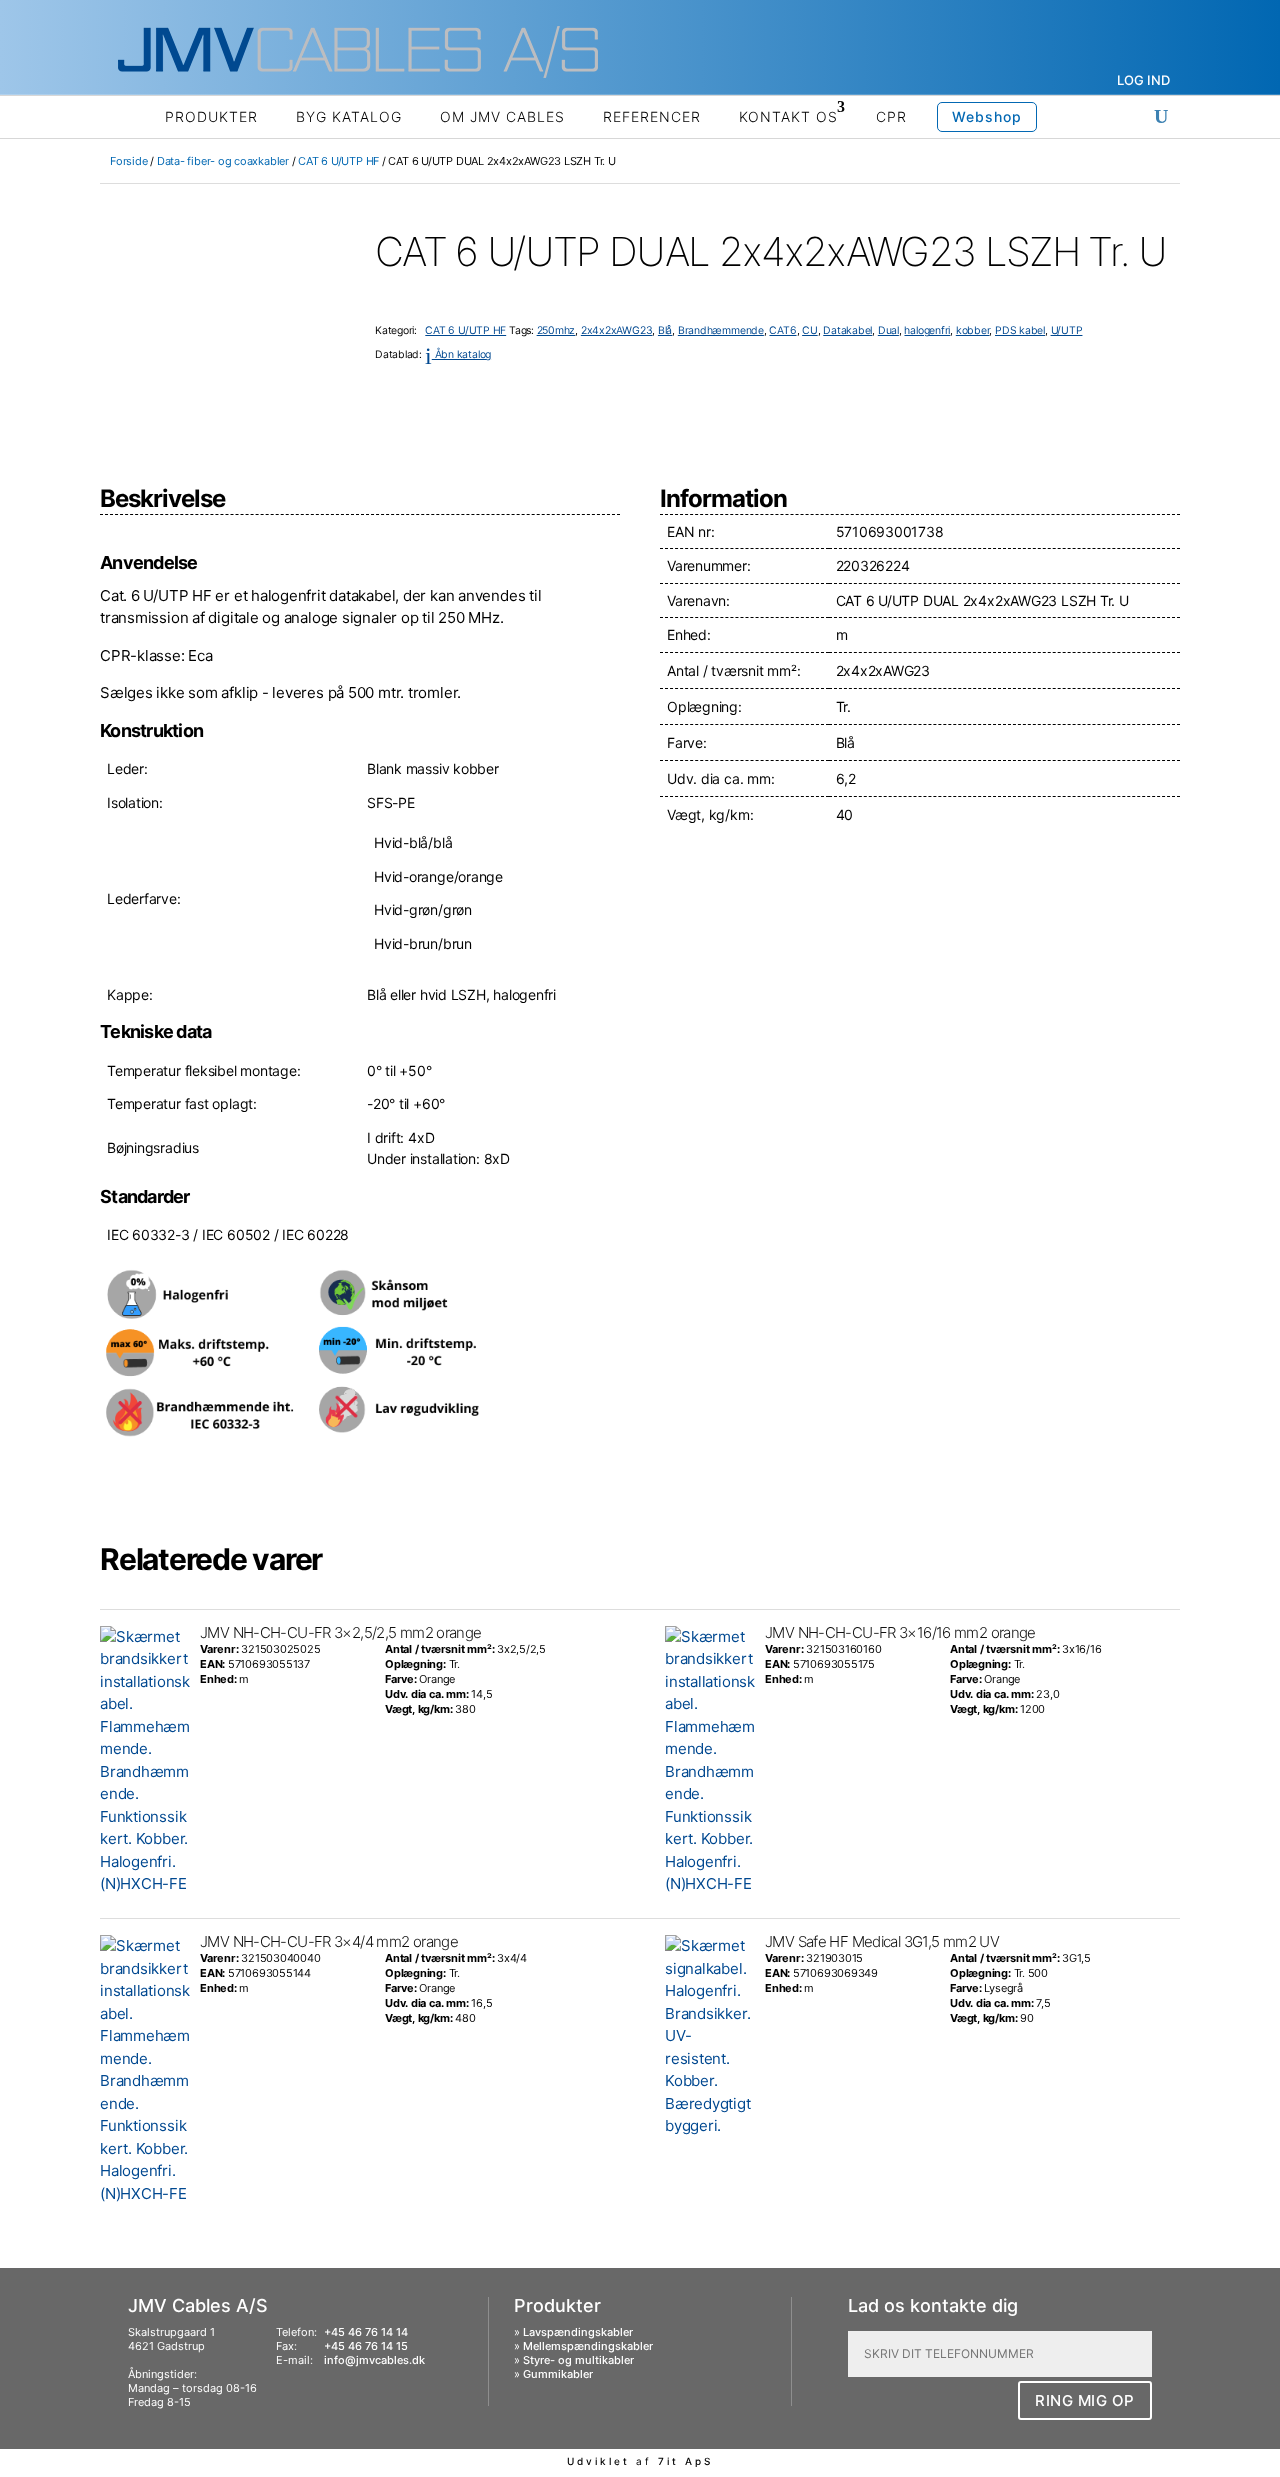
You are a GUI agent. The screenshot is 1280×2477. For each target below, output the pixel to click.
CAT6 (782, 330)
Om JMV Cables (502, 116)
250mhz (556, 330)
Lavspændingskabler (578, 2332)
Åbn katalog (458, 354)
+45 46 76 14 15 (366, 2346)
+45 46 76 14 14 (366, 2332)
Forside (128, 161)
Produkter (211, 116)
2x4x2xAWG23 (617, 330)
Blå (665, 330)
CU (810, 330)
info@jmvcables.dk (374, 2360)
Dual (888, 330)
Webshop (987, 116)
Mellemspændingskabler (588, 2346)
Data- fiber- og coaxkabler (223, 161)
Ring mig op (1085, 2400)
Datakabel (847, 330)
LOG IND (1143, 80)
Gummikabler (558, 2374)
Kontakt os (788, 116)
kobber (973, 330)
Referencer (652, 116)
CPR (891, 116)
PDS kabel (1020, 330)
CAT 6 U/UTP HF (338, 161)
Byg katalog (349, 116)
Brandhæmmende (721, 330)
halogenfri (927, 330)
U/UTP (1067, 330)
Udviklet (598, 2461)
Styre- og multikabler (578, 2360)
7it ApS (685, 2461)
